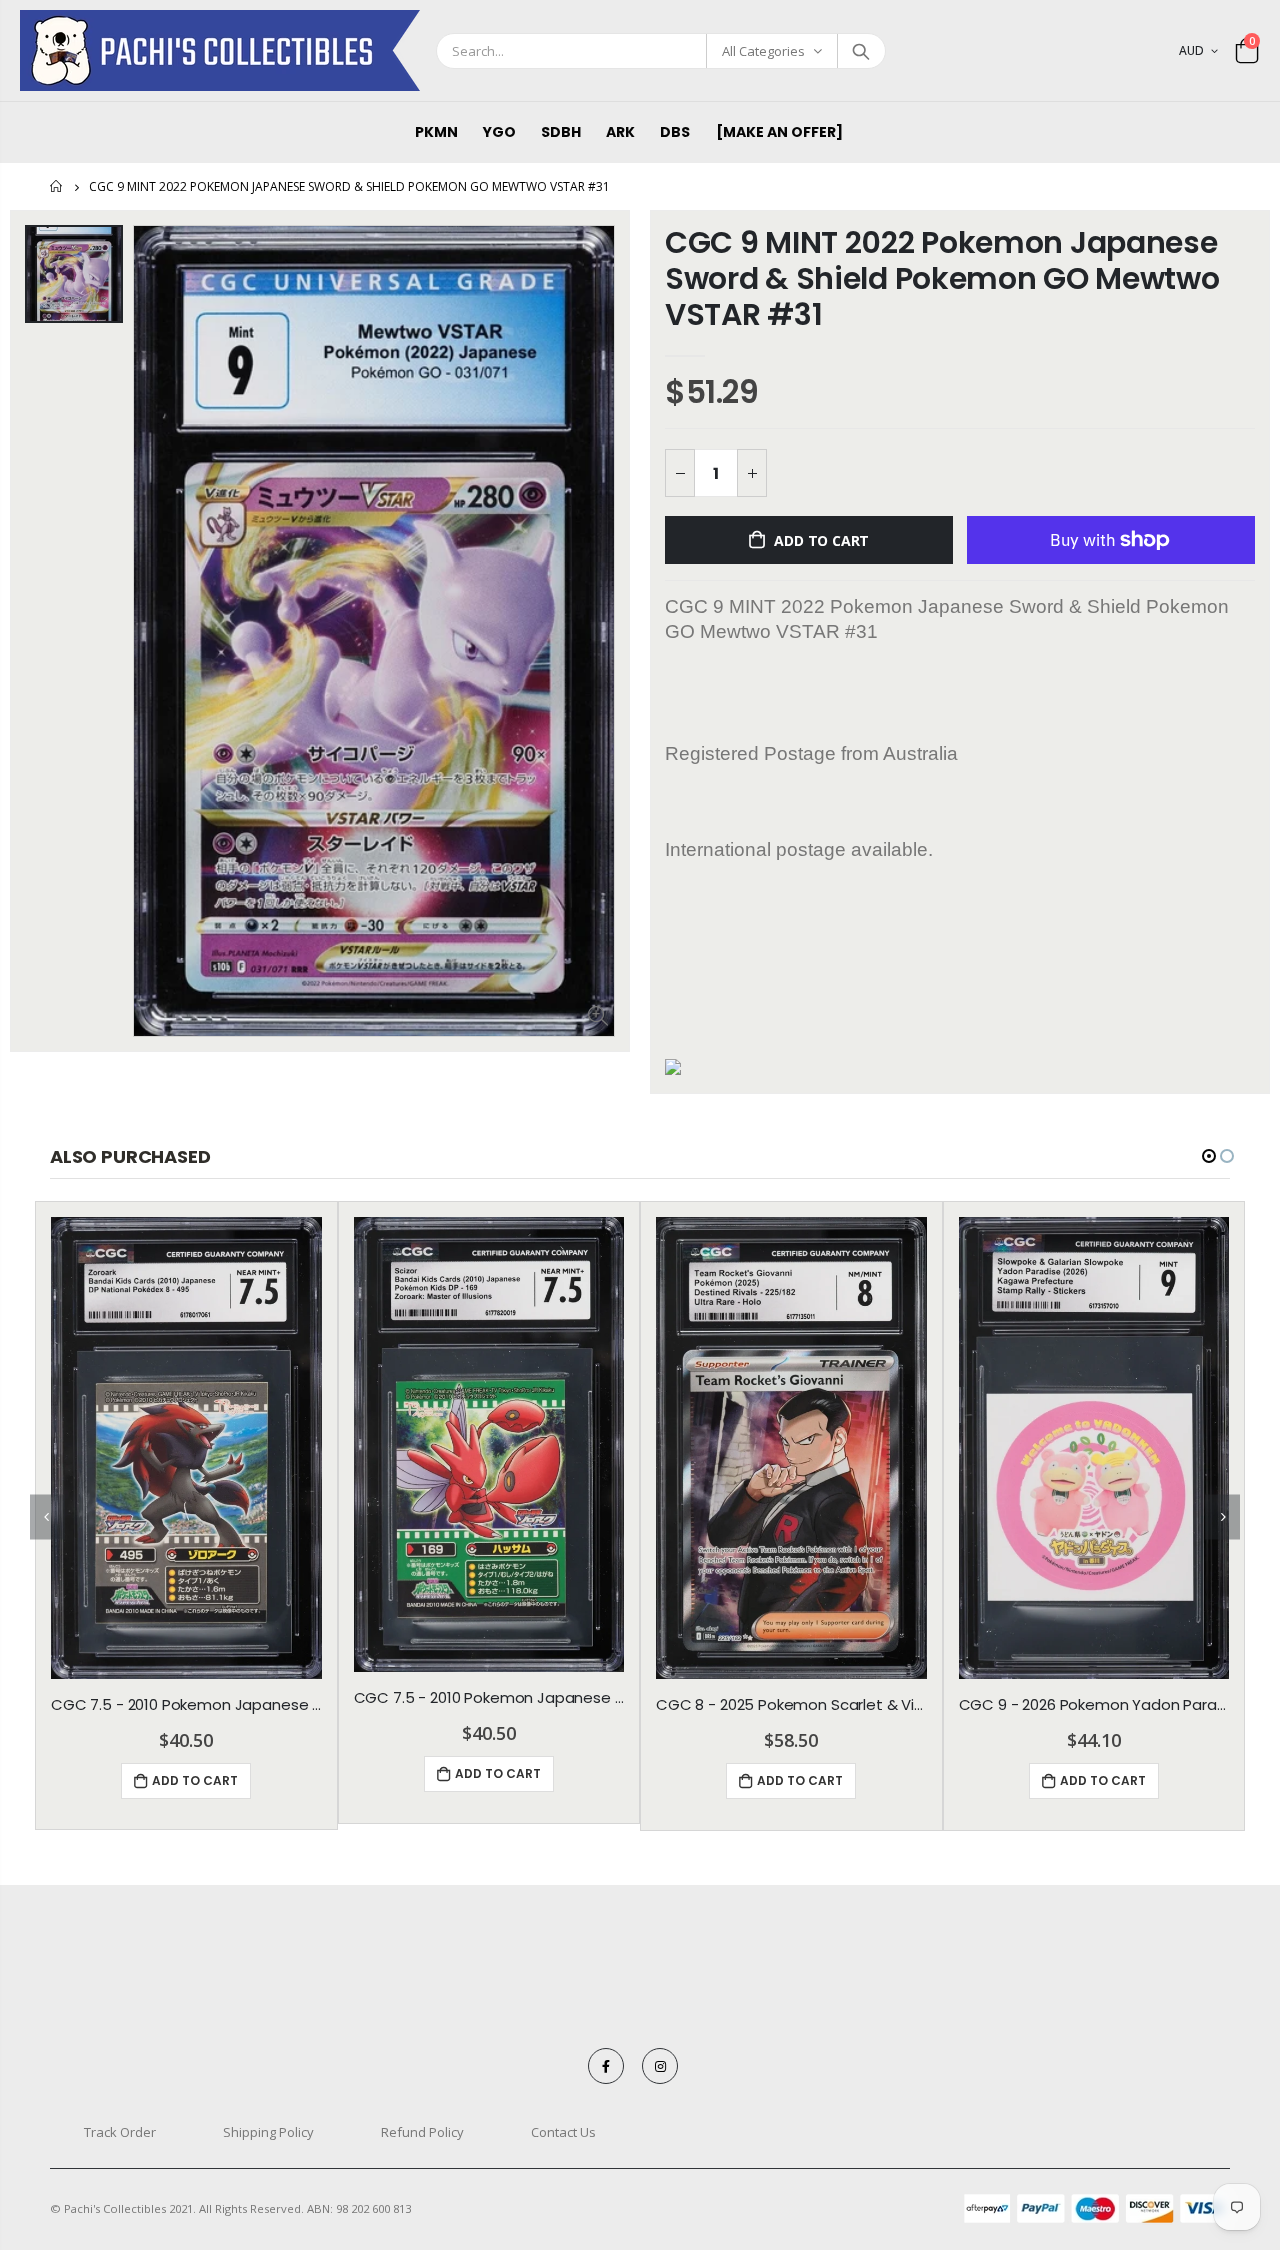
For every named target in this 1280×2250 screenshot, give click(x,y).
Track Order (120, 2132)
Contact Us (563, 2132)
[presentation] (47, 1516)
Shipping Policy (268, 2132)
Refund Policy (422, 2132)
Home (57, 186)
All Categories (763, 51)
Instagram (660, 2066)
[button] (1209, 1156)
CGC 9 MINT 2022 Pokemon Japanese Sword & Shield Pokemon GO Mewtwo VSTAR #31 (942, 278)
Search (860, 51)
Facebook (606, 2066)
